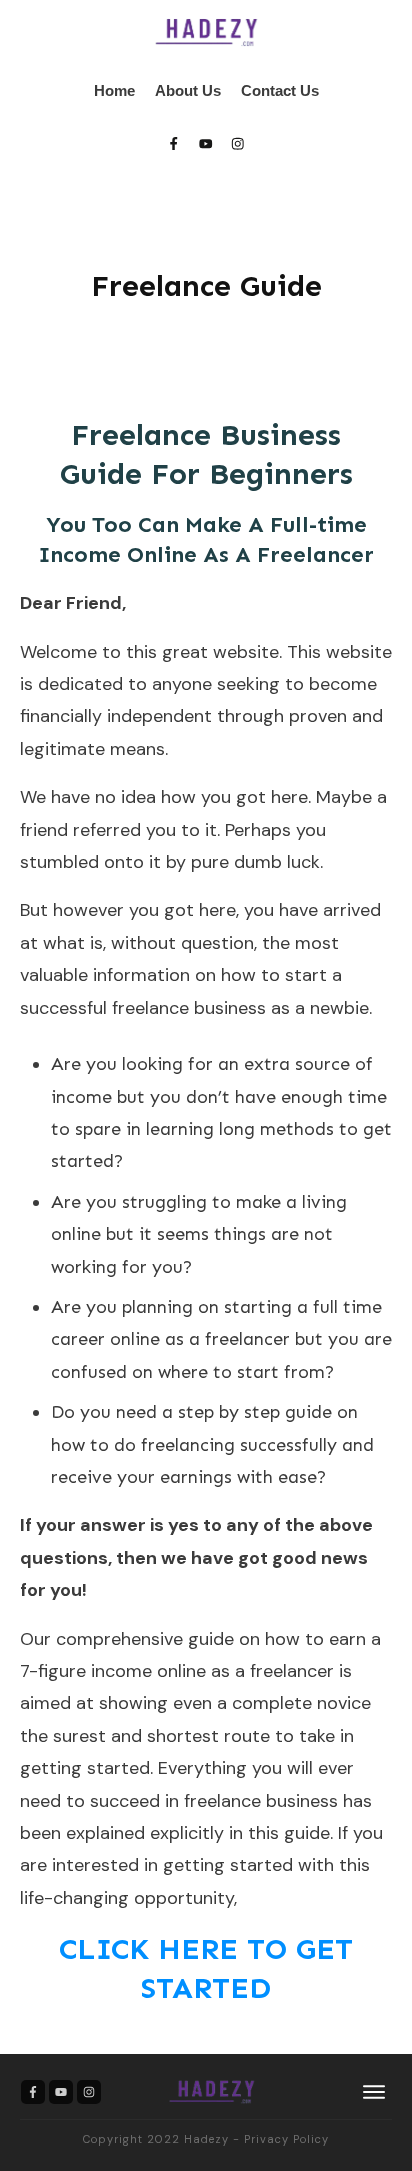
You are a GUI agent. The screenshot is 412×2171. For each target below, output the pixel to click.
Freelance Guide (206, 286)
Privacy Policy (286, 2139)
